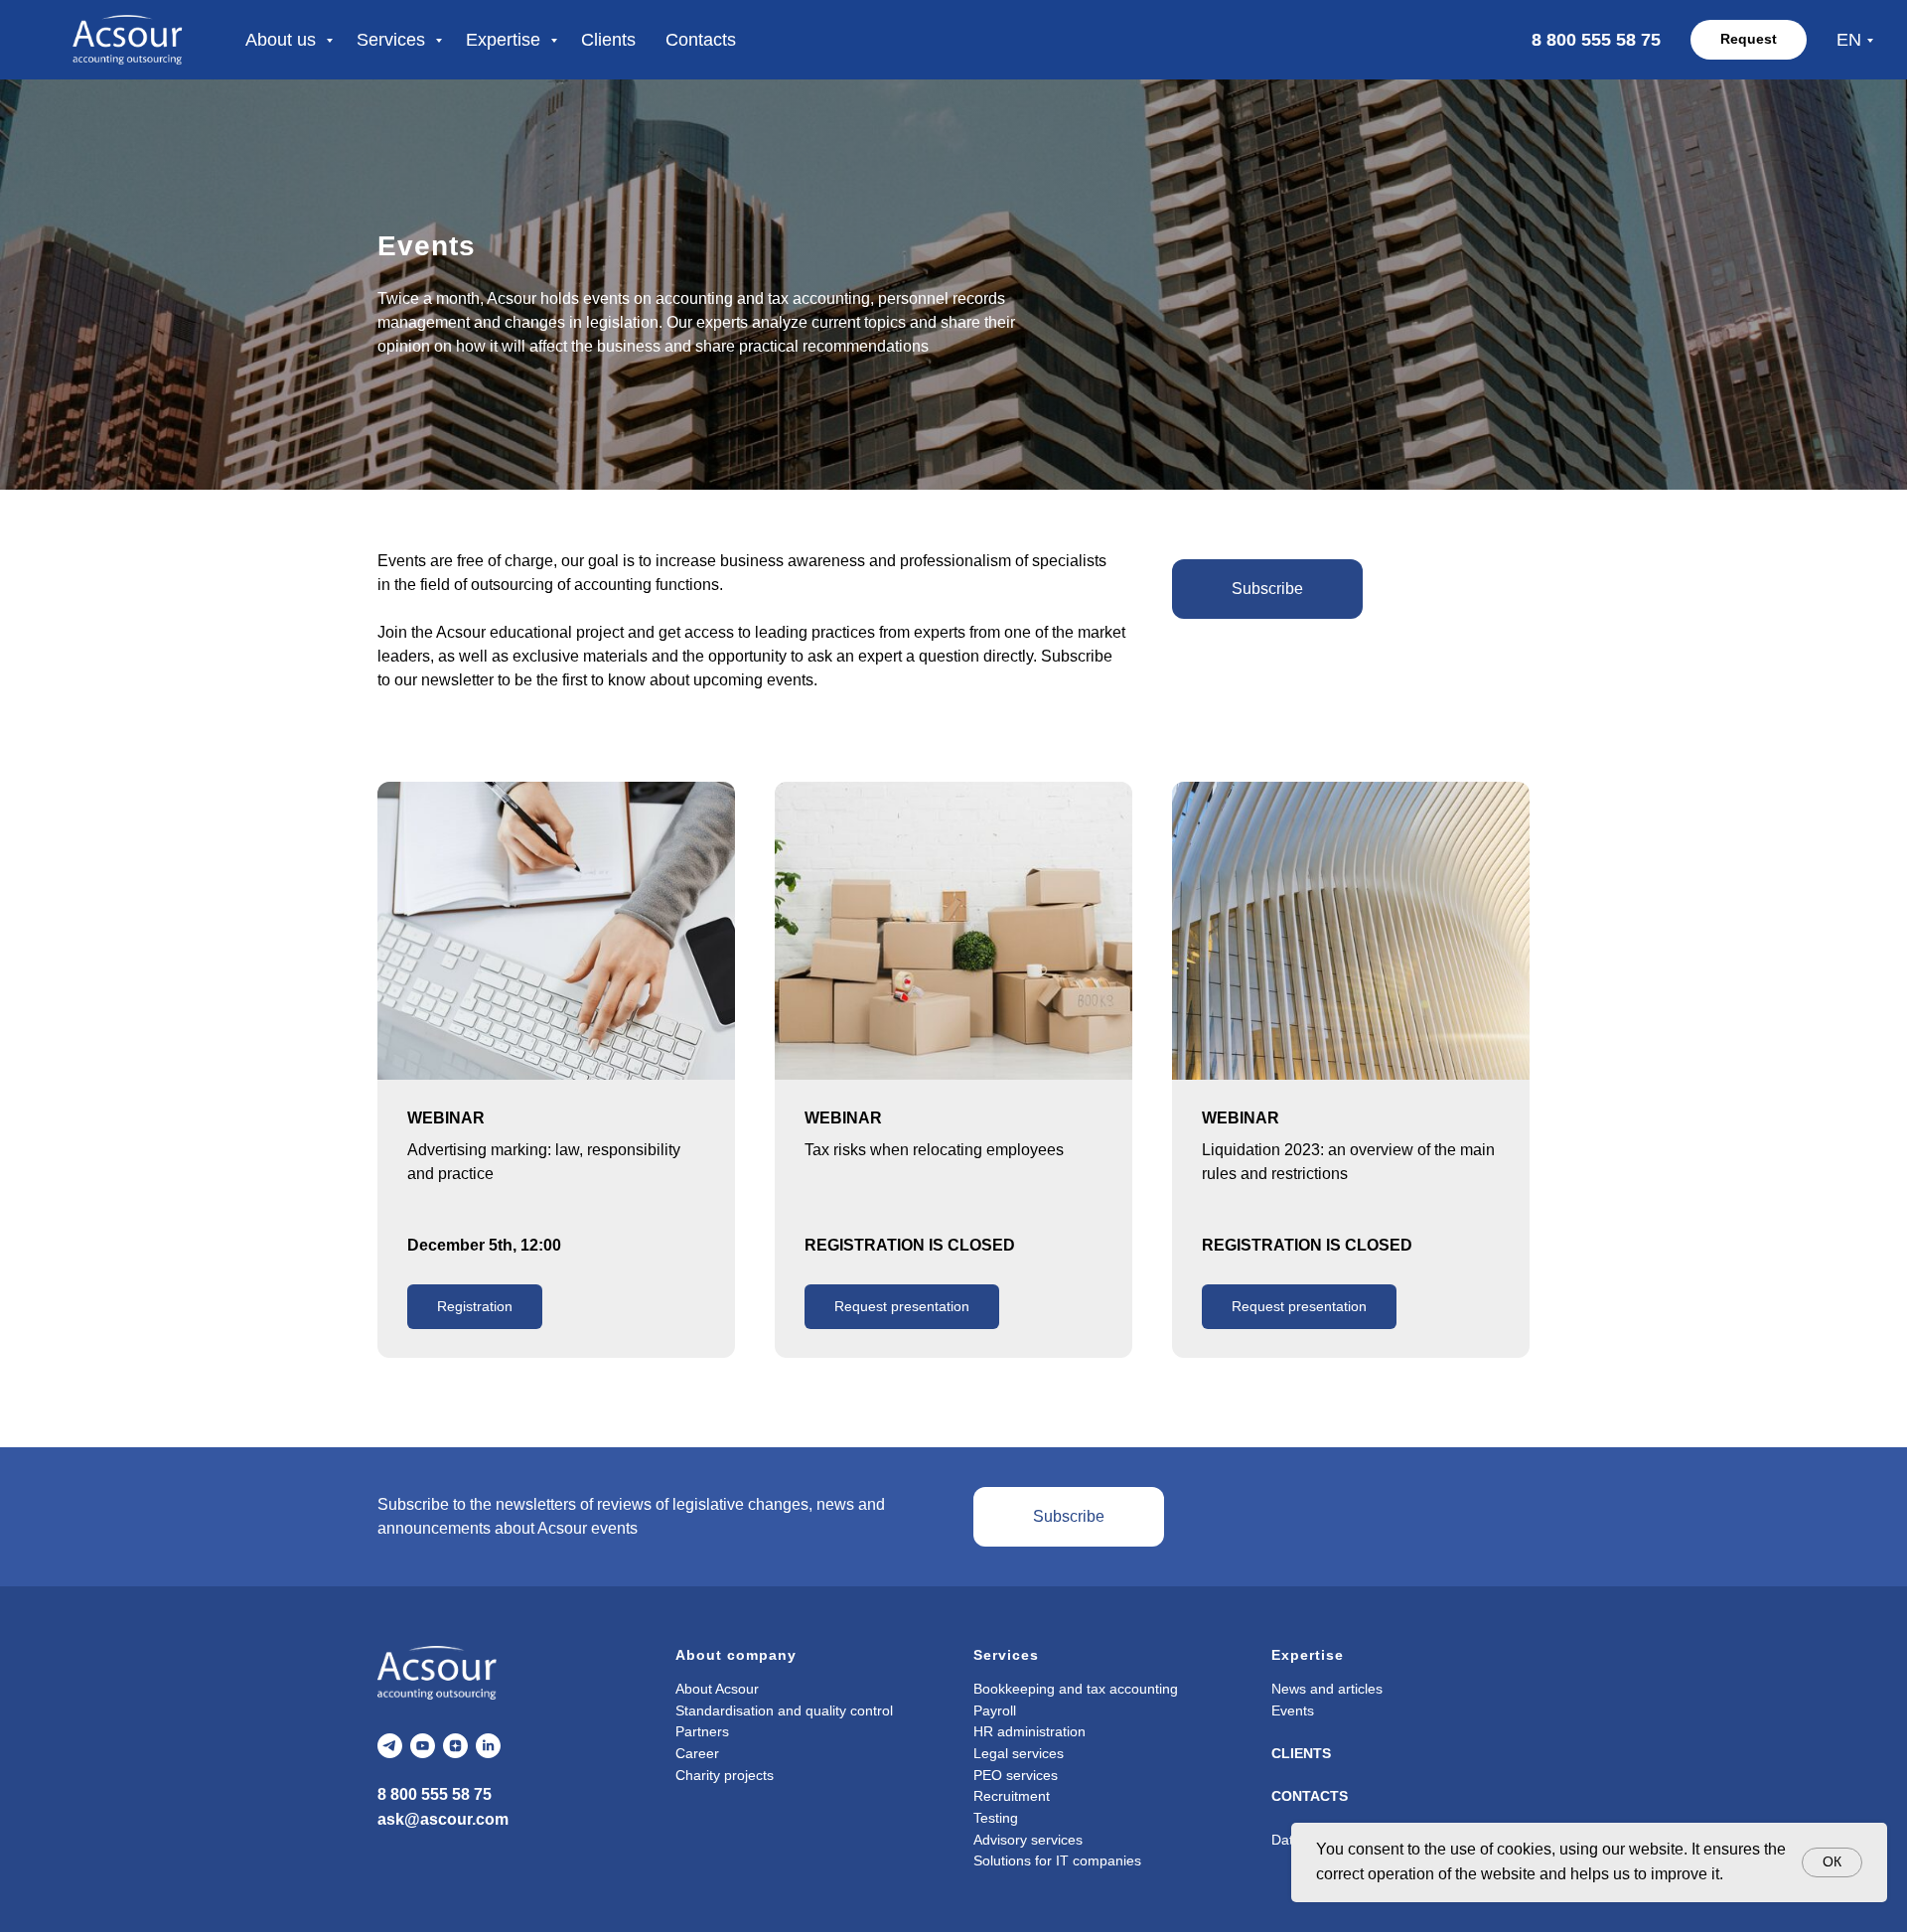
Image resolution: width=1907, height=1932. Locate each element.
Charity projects (725, 1775)
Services (393, 40)
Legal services (1019, 1753)
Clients (608, 40)
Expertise (506, 40)
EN (1849, 40)
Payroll (995, 1710)
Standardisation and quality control (784, 1710)
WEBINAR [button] (843, 1118)
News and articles (1327, 1689)
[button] (1267, 589)
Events (1293, 1710)
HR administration (1029, 1731)
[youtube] (423, 1746)
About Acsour (717, 1689)
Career (697, 1753)
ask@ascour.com (443, 1819)
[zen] (455, 1746)
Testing (996, 1818)
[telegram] (390, 1746)
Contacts (701, 40)
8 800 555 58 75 (435, 1794)
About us (283, 40)
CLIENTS (1301, 1753)
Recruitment (1012, 1796)
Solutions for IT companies (1057, 1860)
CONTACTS (1310, 1796)
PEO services (1016, 1775)
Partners (702, 1731)
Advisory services (1028, 1840)
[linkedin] (488, 1746)
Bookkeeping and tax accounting (1076, 1689)
